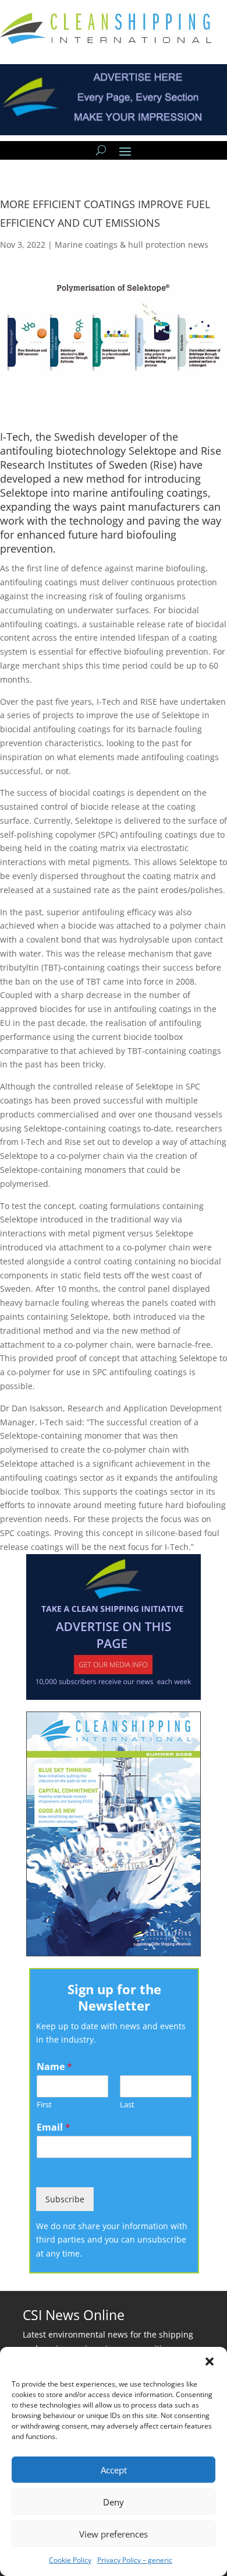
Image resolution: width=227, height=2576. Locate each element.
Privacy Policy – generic (135, 2560)
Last (127, 2105)
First (44, 2105)
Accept (114, 2470)
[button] (210, 2361)
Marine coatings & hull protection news (132, 245)
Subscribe (65, 2199)
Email (54, 2127)
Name (54, 2067)
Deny (114, 2502)
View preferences (114, 2534)
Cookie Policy (70, 2560)
